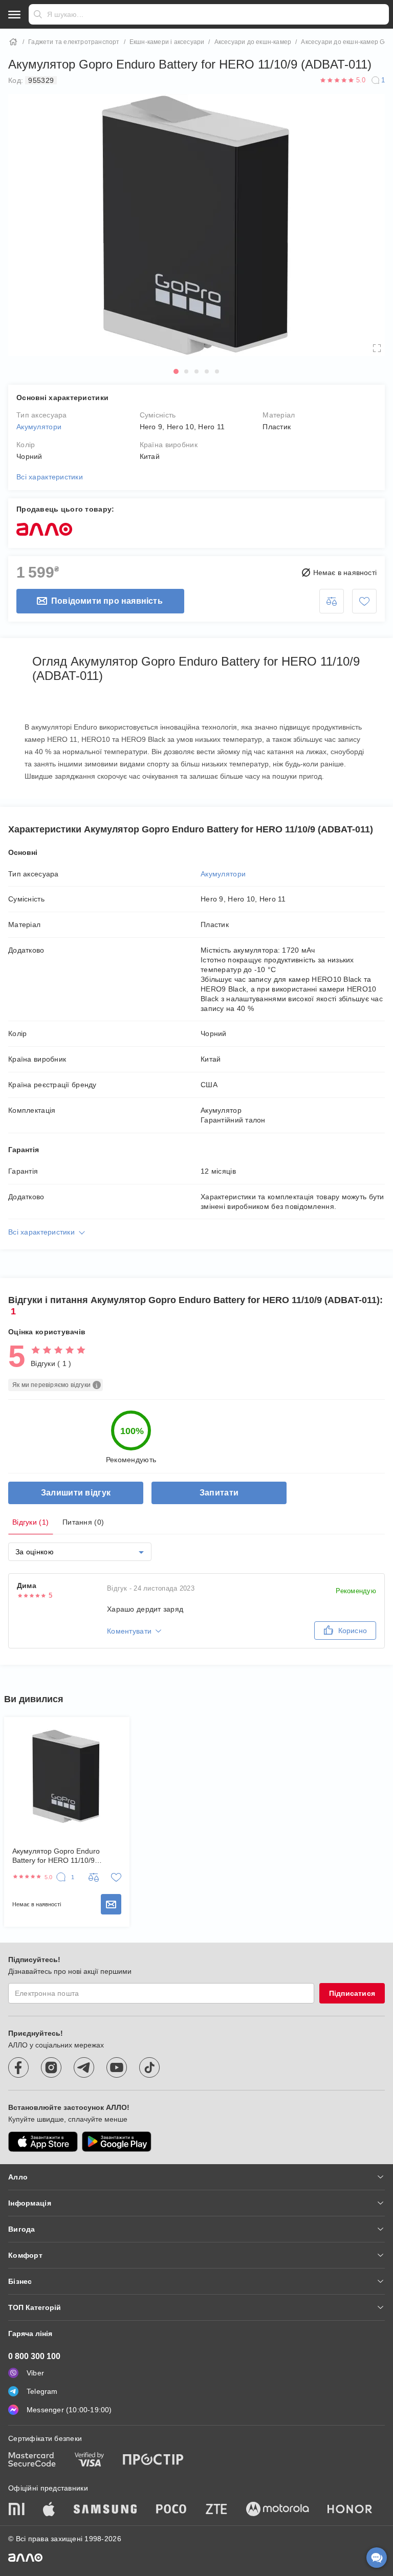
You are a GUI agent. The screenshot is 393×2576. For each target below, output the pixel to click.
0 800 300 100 (34, 2356)
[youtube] (117, 2067)
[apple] (49, 2510)
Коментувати (129, 1631)
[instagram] (51, 2067)
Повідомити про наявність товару (111, 1904)
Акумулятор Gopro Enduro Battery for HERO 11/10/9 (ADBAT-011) (56, 1856)
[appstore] (43, 2142)
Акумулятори (39, 427)
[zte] (216, 2510)
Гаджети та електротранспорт (74, 42)
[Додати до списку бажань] (364, 601)
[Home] (13, 42)
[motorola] (277, 2510)
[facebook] (18, 2067)
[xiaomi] (16, 2510)
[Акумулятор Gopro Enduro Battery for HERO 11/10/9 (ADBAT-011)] (67, 1776)
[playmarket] (117, 2142)
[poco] (171, 2510)
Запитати (219, 1493)
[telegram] (84, 2067)
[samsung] (105, 2510)
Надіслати (38, 14)
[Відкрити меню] (14, 14)
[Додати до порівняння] (332, 601)
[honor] (350, 2510)
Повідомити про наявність (107, 601)
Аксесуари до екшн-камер (253, 42)
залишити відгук (76, 1493)
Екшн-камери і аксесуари (167, 42)
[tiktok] (149, 2067)
